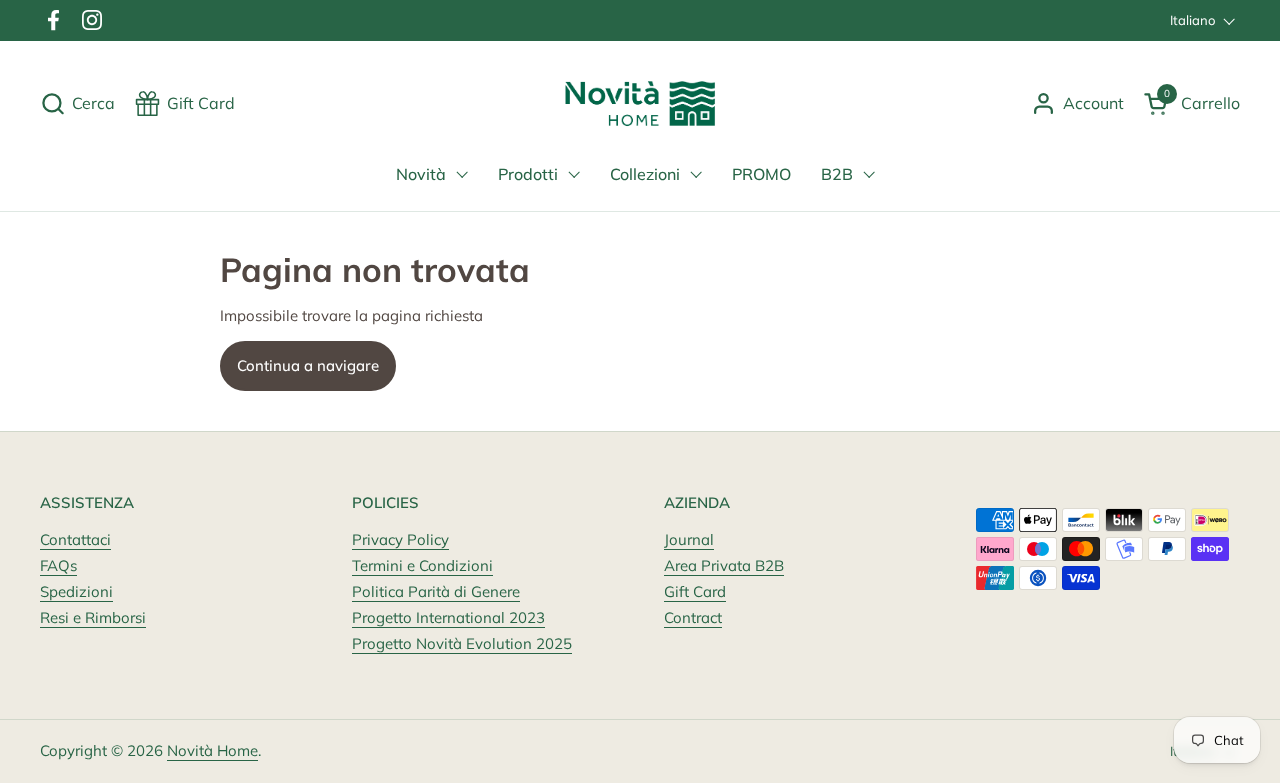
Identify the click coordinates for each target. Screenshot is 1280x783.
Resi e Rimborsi (93, 617)
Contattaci (75, 539)
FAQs (58, 565)
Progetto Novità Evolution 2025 (462, 643)
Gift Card (695, 591)
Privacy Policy (400, 539)
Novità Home (212, 750)
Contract (693, 617)
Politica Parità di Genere (436, 591)
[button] (77, 103)
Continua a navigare (308, 365)
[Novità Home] (640, 103)
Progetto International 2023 (448, 617)
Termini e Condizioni (422, 565)
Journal (689, 539)
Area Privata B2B (724, 565)
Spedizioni (76, 591)
